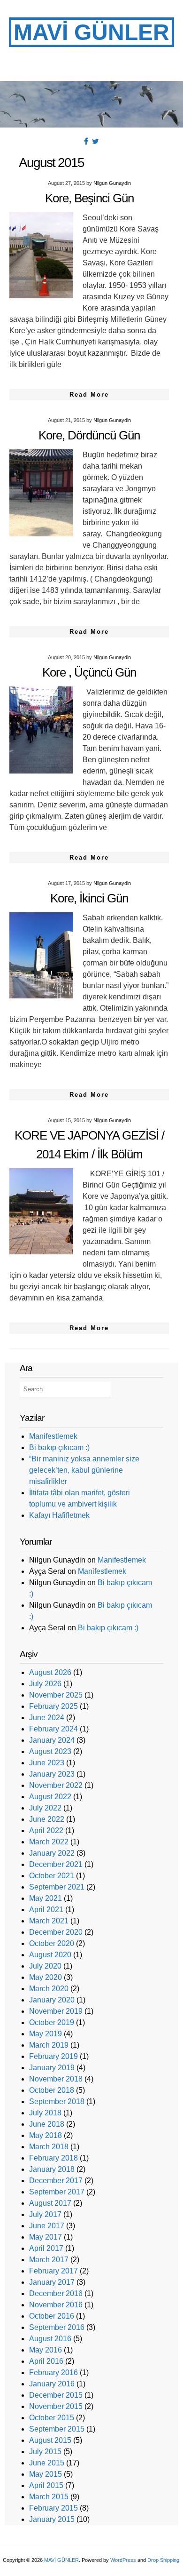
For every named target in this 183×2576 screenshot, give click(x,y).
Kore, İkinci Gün (89, 898)
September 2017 (57, 2192)
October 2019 (52, 2022)
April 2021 (46, 1910)
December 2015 (56, 2395)
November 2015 (56, 2406)
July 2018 (45, 2113)
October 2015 (52, 2418)
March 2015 (49, 2497)
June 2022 (47, 1819)
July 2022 (45, 1808)
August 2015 (50, 2440)
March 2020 (49, 1989)
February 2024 (53, 1729)
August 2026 (50, 1672)
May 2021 (46, 1898)
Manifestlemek (53, 1436)
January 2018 (52, 2169)
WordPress (123, 2560)
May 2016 (46, 2350)
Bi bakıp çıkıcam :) (59, 1448)
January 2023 (52, 1774)
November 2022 (56, 1785)
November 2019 (56, 2011)
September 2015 (57, 2429)
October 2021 (52, 1876)
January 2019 (52, 2068)
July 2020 (45, 1966)
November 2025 (56, 1695)
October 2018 (52, 2090)
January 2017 (52, 2282)
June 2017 (47, 2226)
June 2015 (47, 2463)
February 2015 (53, 2508)
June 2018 (47, 2124)
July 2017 (45, 2214)
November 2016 (56, 2305)
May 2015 (46, 2474)
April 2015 (46, 2485)
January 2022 (52, 1853)
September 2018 (57, 2101)
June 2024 (47, 1718)
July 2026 (45, 1684)
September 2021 (57, 1887)
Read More (89, 395)
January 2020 (52, 2000)
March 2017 (49, 2260)
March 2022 (49, 1842)
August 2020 (50, 1955)
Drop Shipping (163, 2560)
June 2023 (47, 1763)
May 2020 (46, 1977)
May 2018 (46, 2135)
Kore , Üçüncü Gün (89, 672)
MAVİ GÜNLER (91, 32)
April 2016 (46, 2361)
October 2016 (52, 2316)
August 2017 (50, 2203)
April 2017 (46, 2248)
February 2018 (53, 2158)
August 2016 (50, 2339)
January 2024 (52, 1740)
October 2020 (52, 1943)
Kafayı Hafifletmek (59, 1515)
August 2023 (50, 1751)
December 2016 (56, 2293)
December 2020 (56, 1932)
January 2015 (52, 2519)
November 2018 (56, 2079)
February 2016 (53, 2373)
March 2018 (49, 2147)
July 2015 (45, 2452)
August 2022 (50, 1797)
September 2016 (57, 2327)
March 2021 (49, 1921)
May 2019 (46, 2034)
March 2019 (49, 2045)
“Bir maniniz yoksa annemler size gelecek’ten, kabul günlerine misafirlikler (84, 1470)
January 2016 (52, 2384)
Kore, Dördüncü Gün (89, 435)
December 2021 (56, 1864)
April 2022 (46, 1830)
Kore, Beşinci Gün (89, 198)
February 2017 (53, 2271)
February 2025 (53, 1706)
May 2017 (46, 2237)
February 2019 (53, 2056)
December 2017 (56, 2181)
